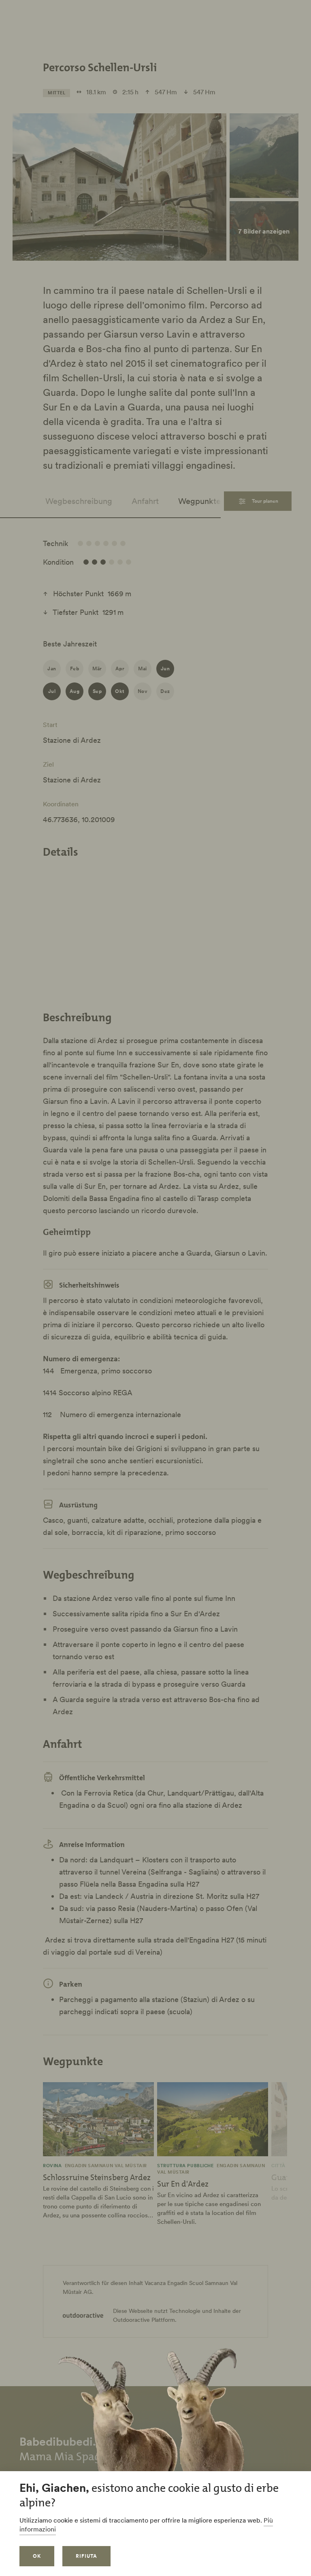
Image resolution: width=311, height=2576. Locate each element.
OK (37, 2556)
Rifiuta (86, 2556)
